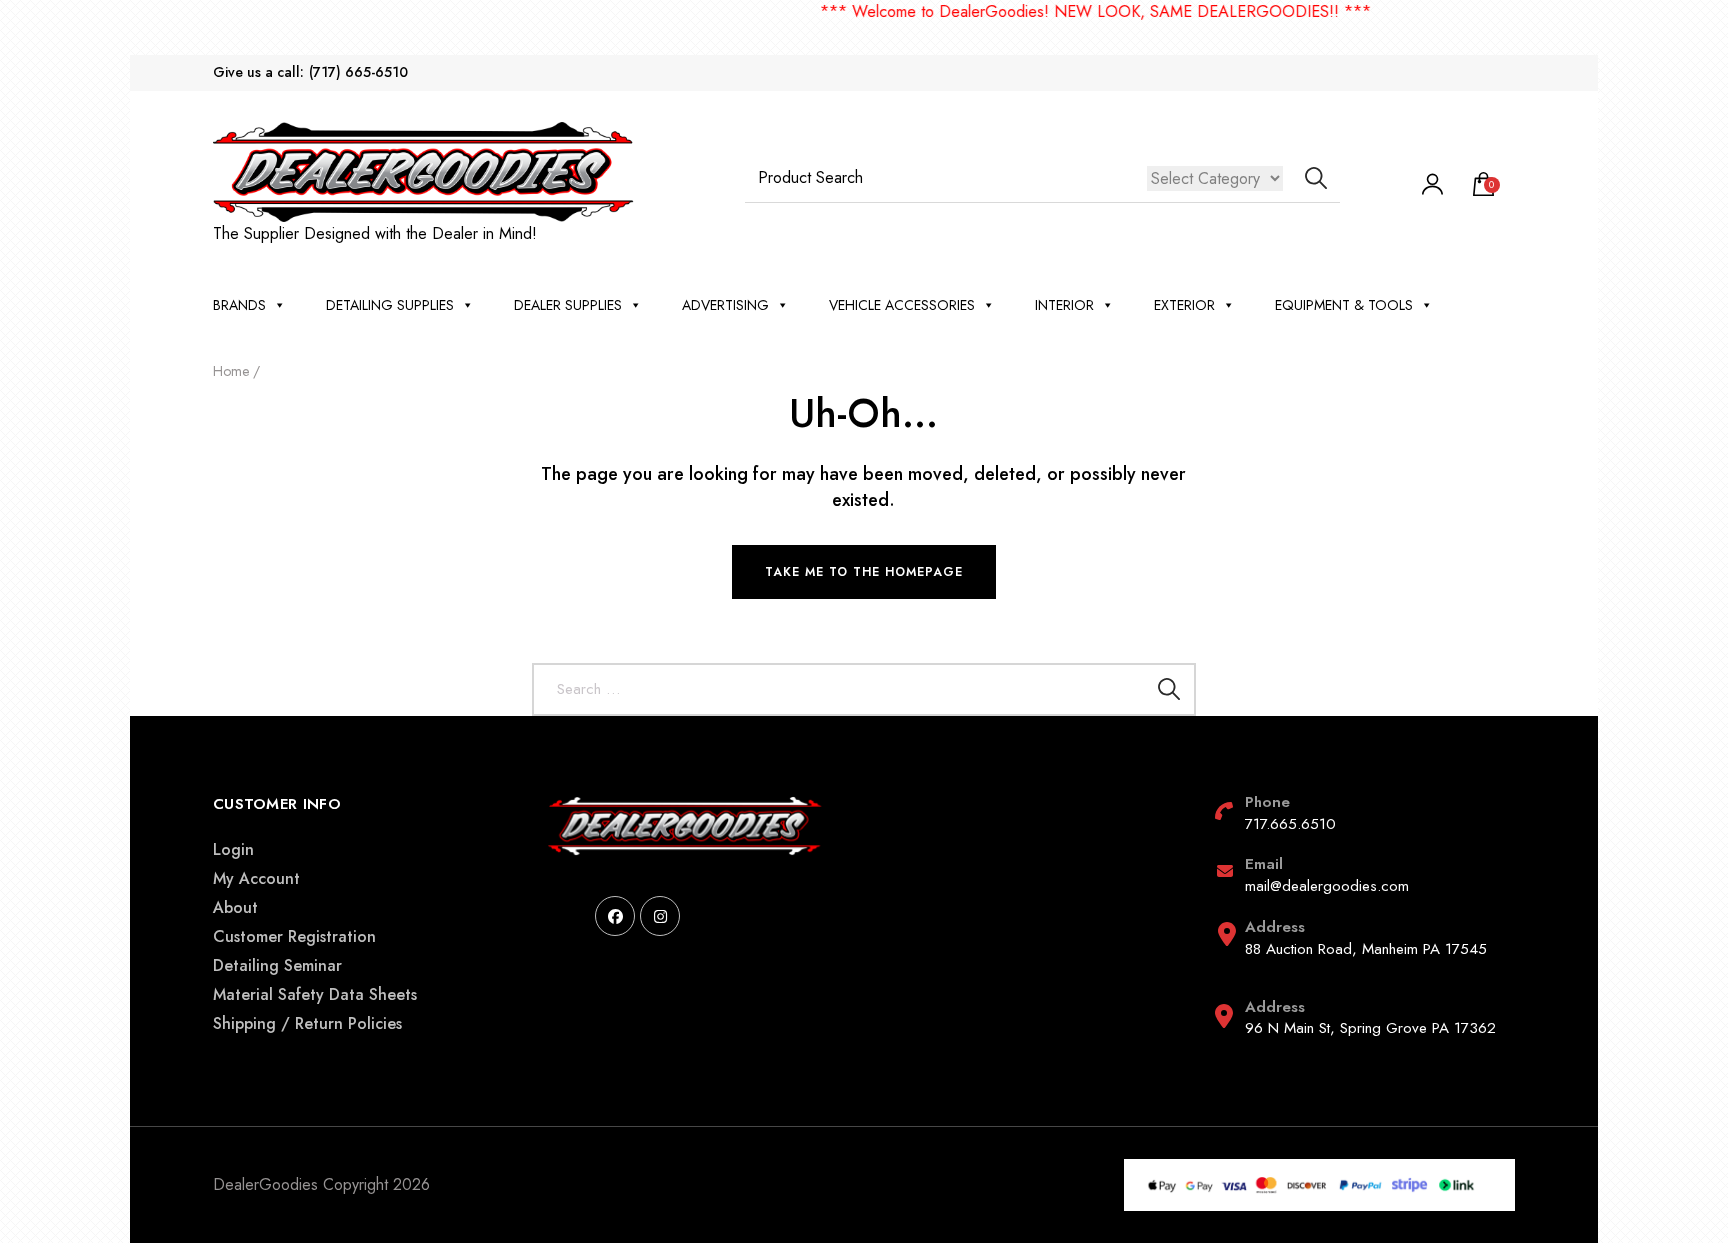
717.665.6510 (1290, 824)
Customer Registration (294, 936)
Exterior (1184, 305)
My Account (256, 878)
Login (233, 849)
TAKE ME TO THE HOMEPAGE (864, 572)
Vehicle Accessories (902, 305)
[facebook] (615, 916)
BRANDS (239, 305)
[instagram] (660, 916)
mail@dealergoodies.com (1327, 886)
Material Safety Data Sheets (315, 994)
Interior (1064, 305)
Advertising (725, 305)
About (235, 907)
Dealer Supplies (568, 305)
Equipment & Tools (1344, 305)
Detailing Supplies (390, 305)
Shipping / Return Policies (307, 1023)
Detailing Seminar (277, 965)
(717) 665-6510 (358, 72)
